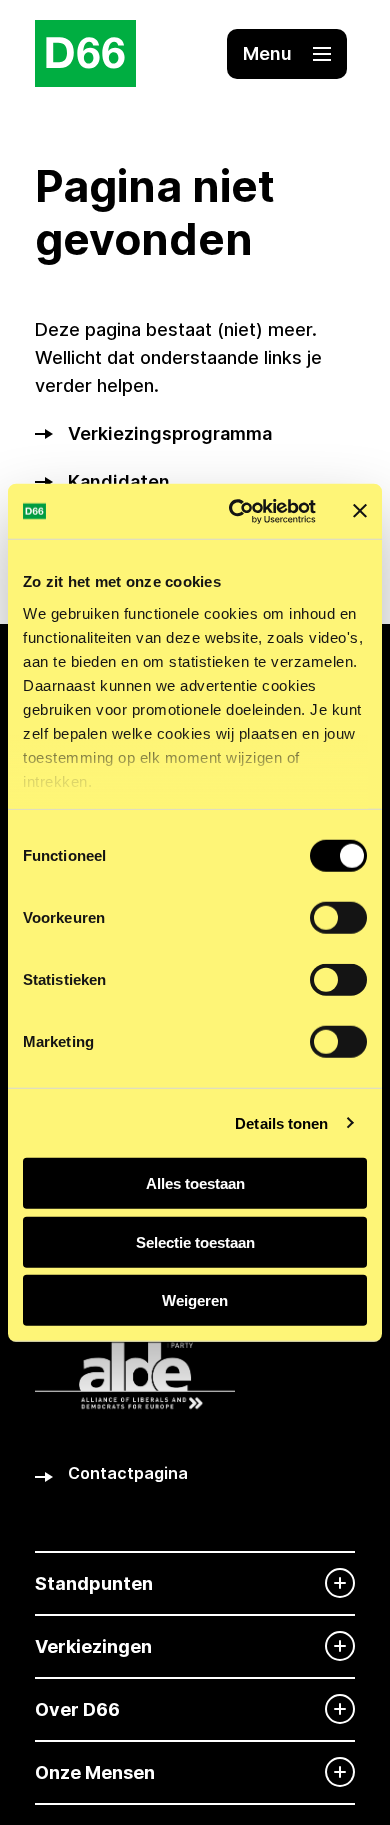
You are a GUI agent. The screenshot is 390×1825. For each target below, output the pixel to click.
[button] (287, 54)
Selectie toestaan (195, 1241)
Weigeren (195, 1300)
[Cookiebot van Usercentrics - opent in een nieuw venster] (236, 511)
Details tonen (281, 1122)
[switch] (338, 918)
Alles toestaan (195, 1183)
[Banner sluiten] (360, 511)
